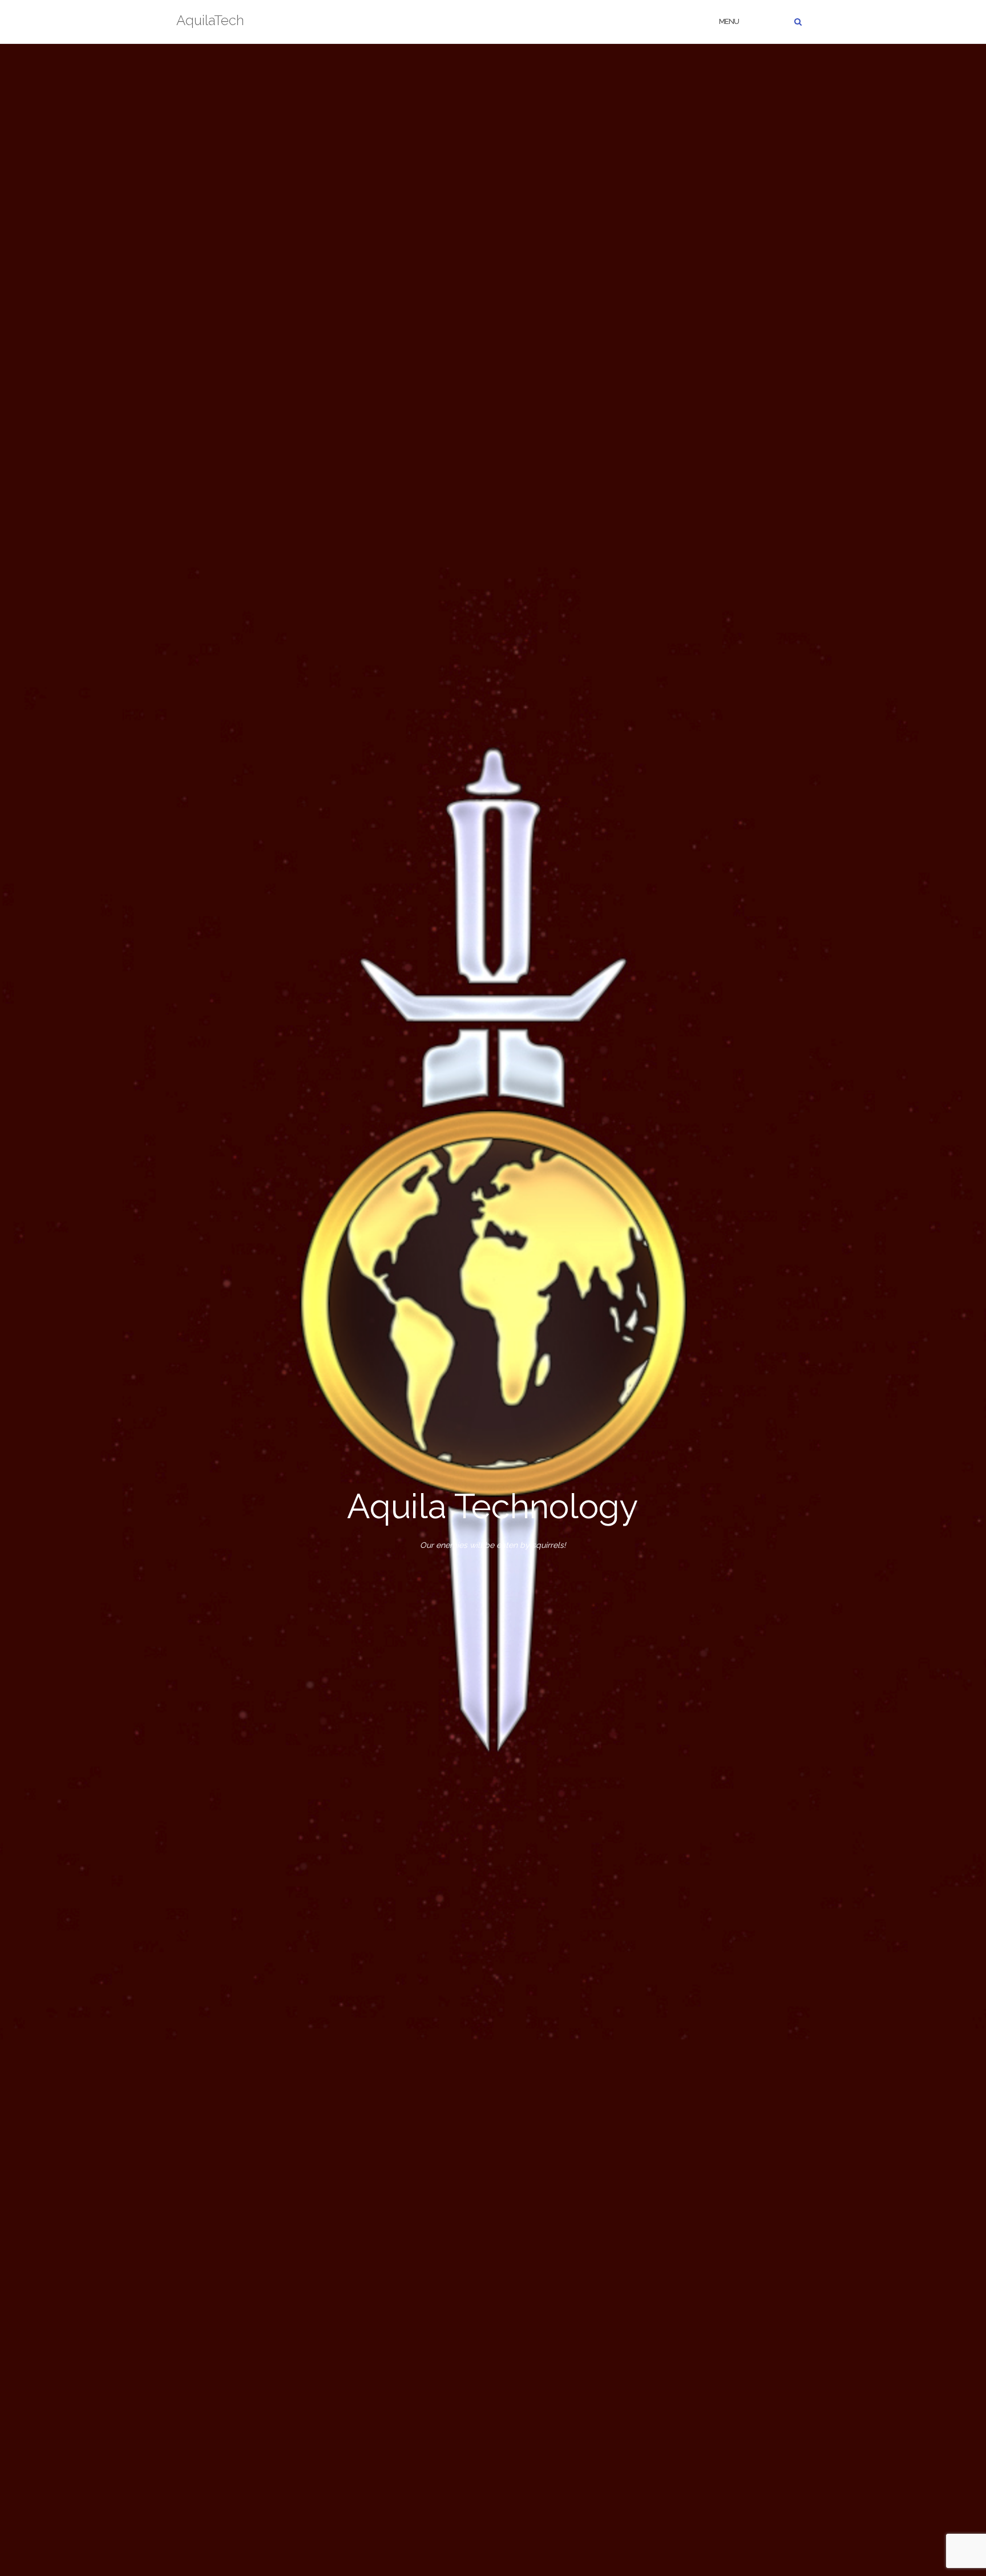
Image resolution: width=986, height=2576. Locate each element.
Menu (729, 21)
